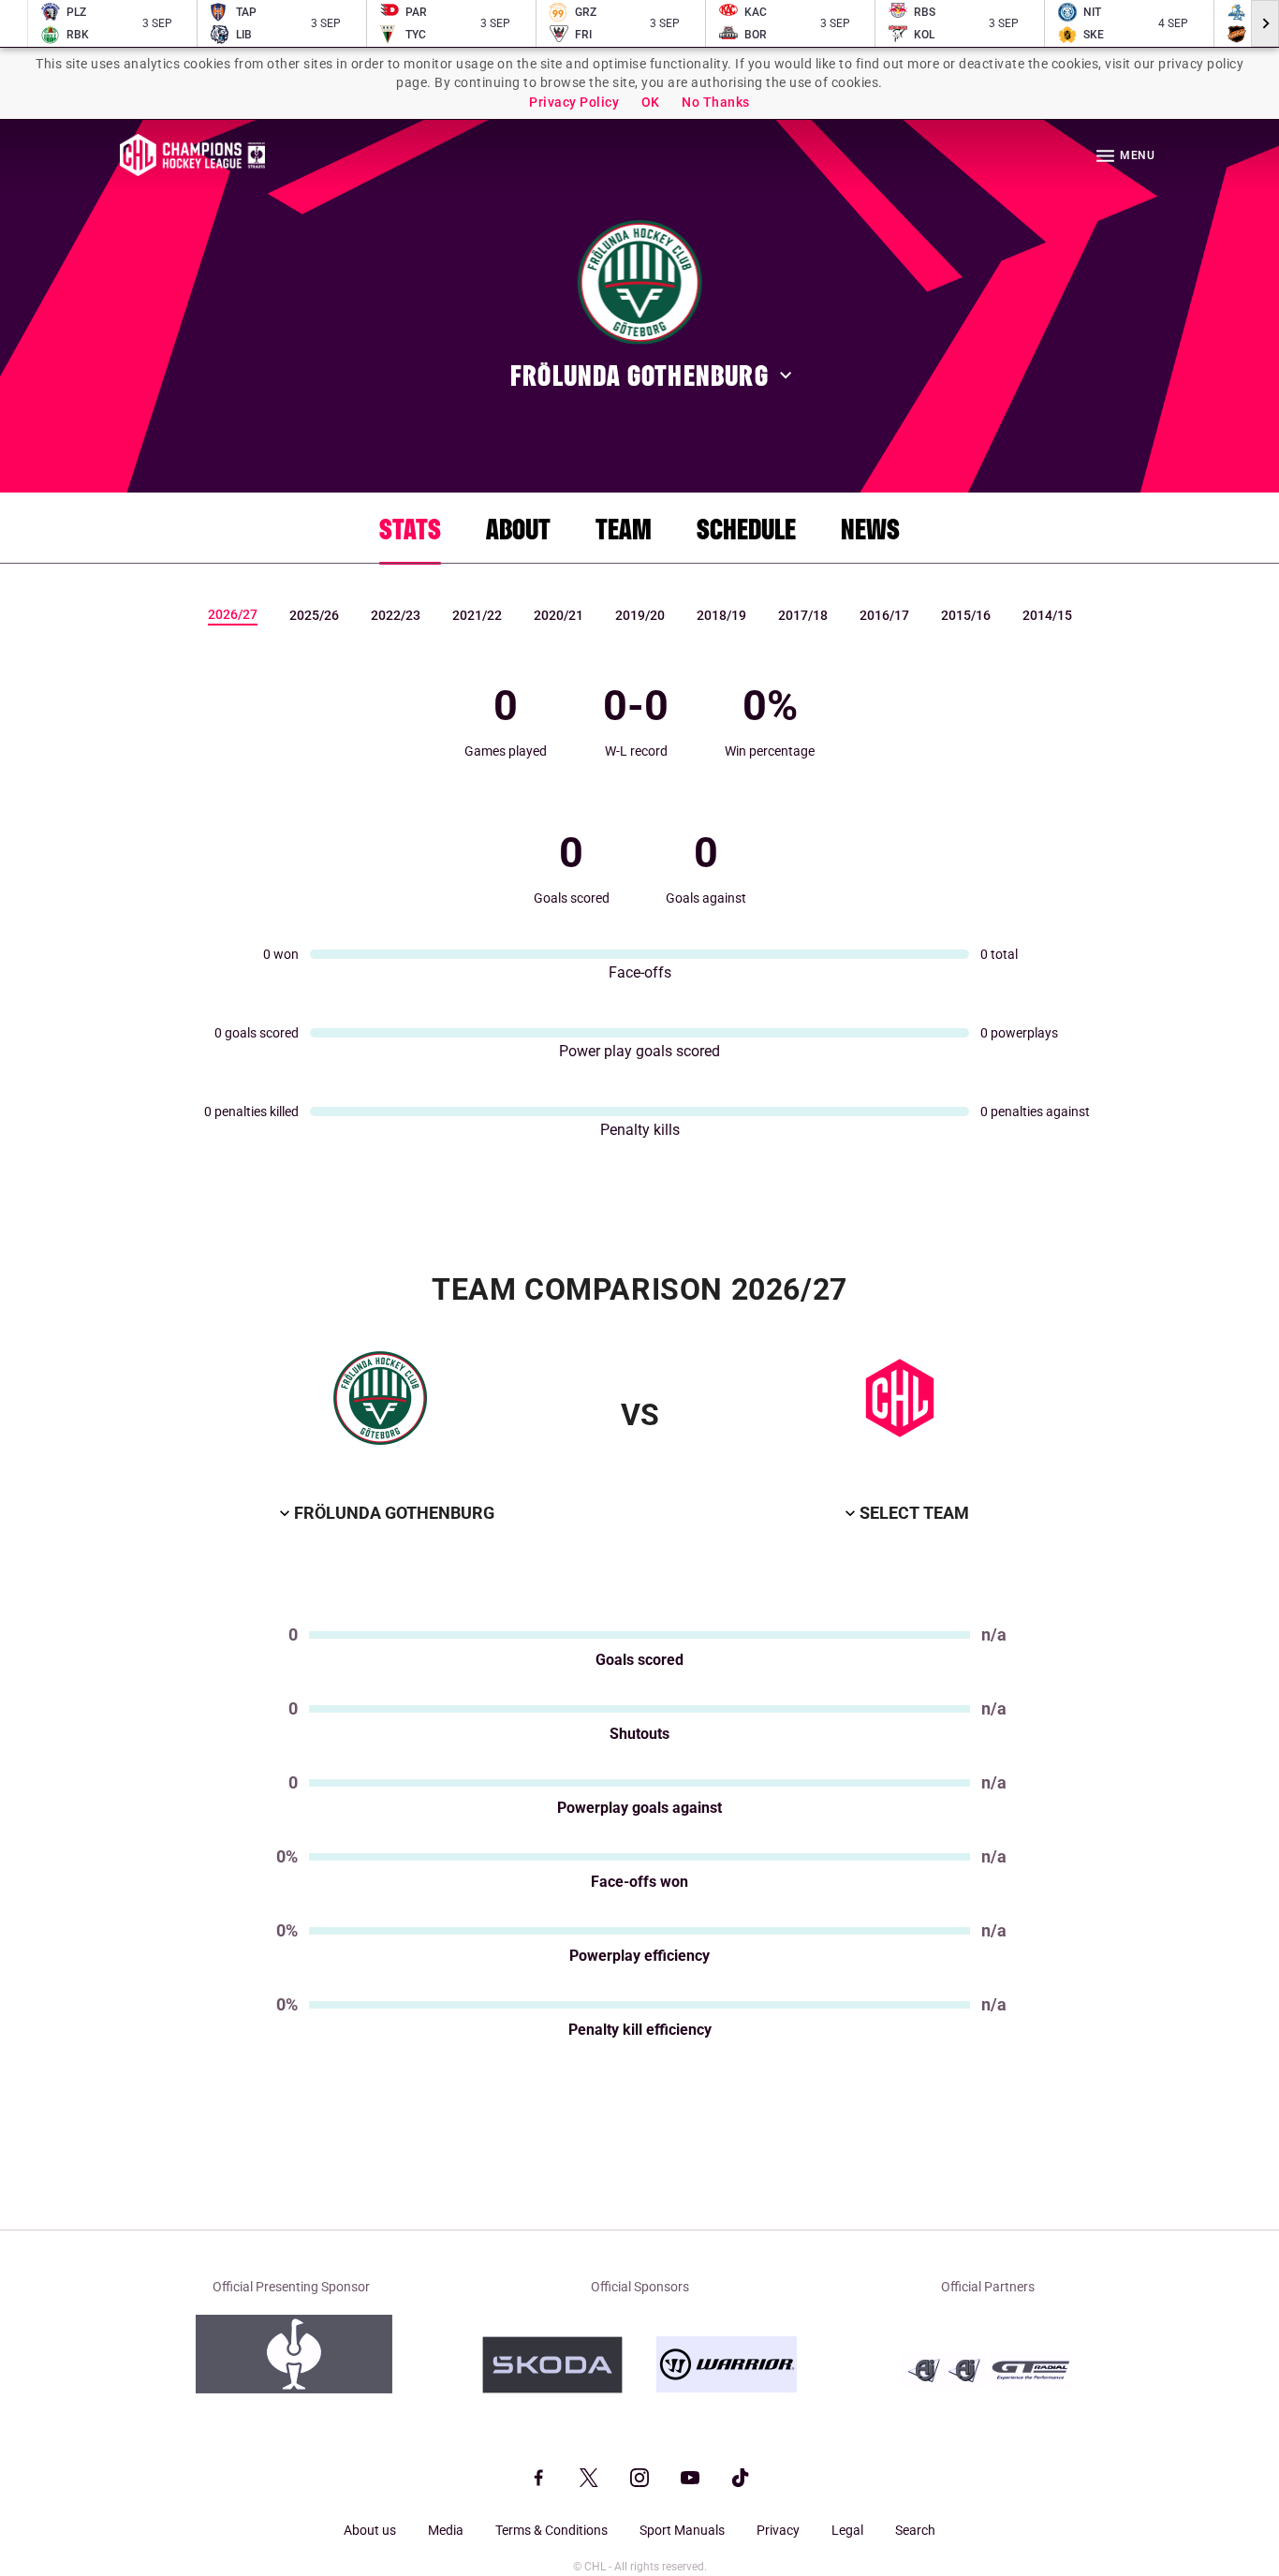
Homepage (192, 155)
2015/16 (966, 615)
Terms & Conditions (551, 2530)
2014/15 (1047, 615)
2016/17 (884, 615)
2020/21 (559, 615)
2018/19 (721, 615)
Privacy (778, 2530)
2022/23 (396, 615)
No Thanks (716, 102)
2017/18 (803, 615)
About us (370, 2530)
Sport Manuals (682, 2530)
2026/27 (233, 614)
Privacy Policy (574, 102)
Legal (847, 2530)
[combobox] (385, 1514)
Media (446, 2530)
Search (915, 2530)
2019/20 (640, 615)
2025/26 (314, 615)
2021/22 (477, 615)
